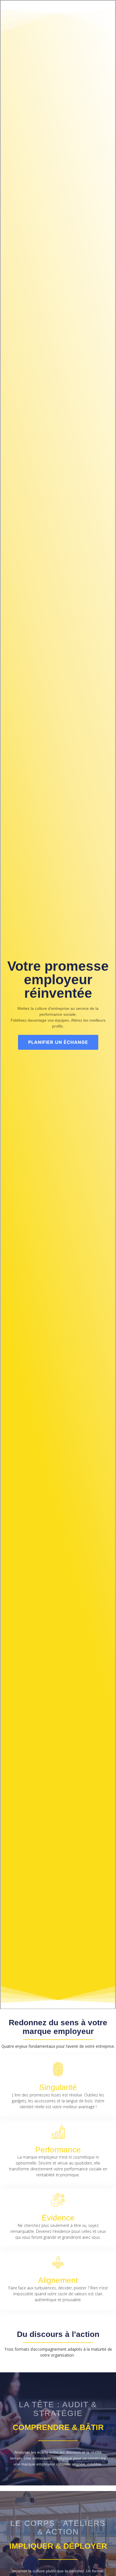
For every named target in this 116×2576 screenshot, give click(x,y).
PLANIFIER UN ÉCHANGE (58, 1042)
